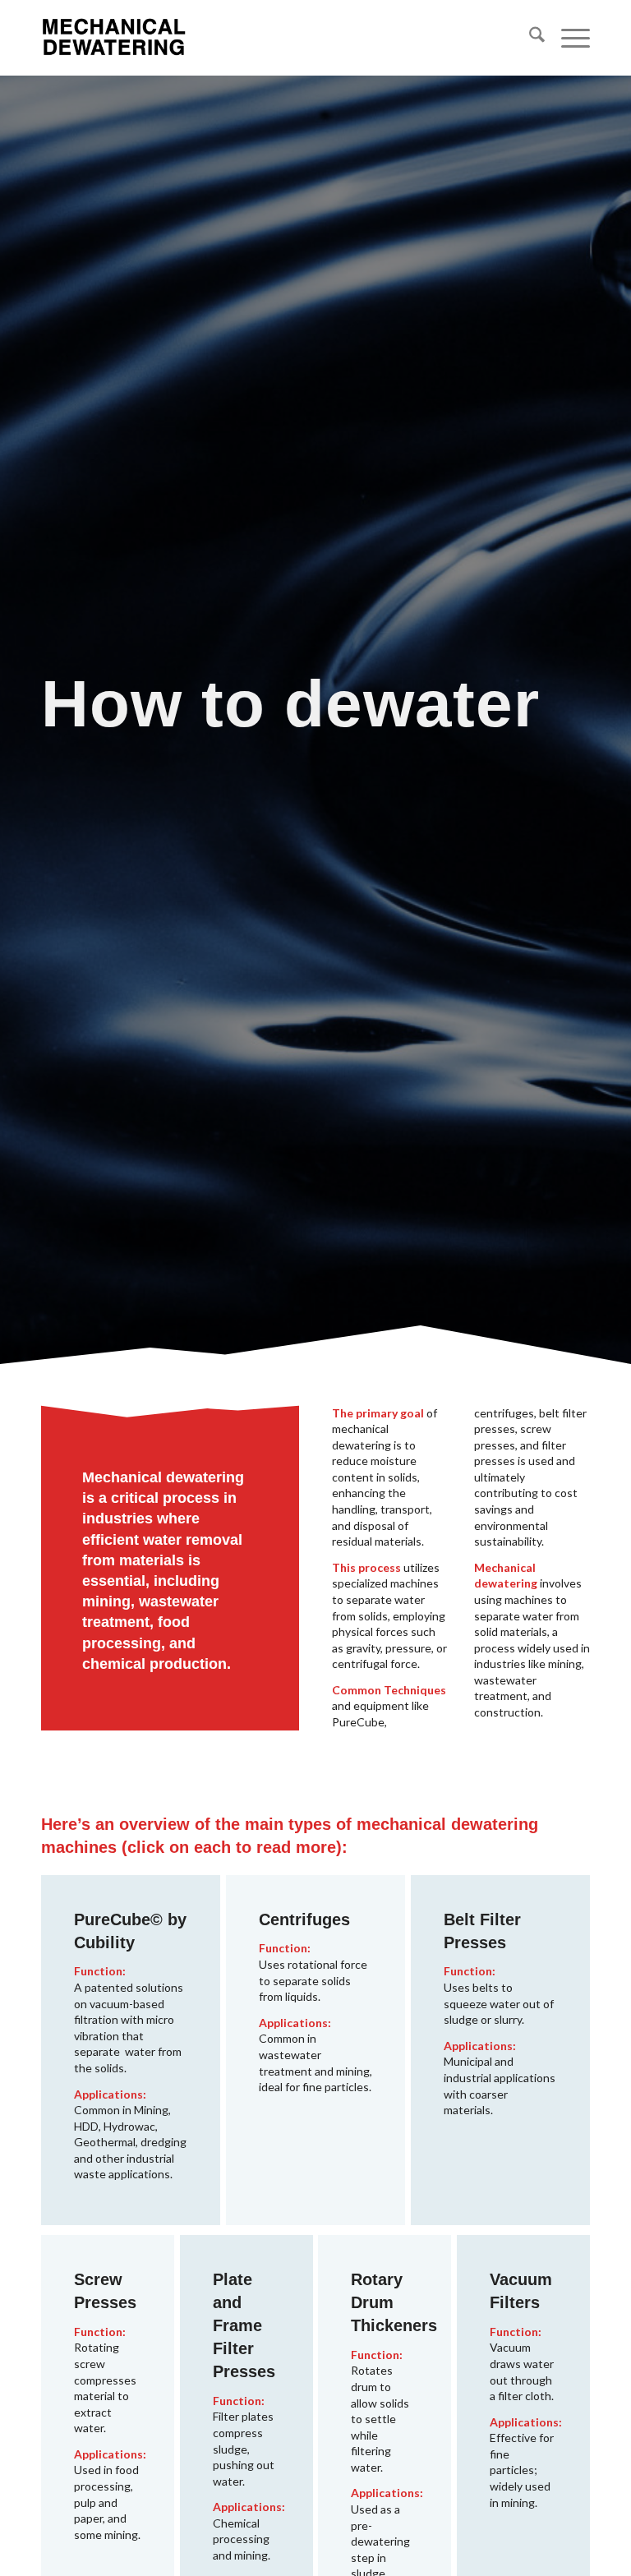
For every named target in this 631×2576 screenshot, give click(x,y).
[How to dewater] (114, 38)
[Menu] (567, 38)
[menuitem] (529, 38)
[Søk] (529, 38)
